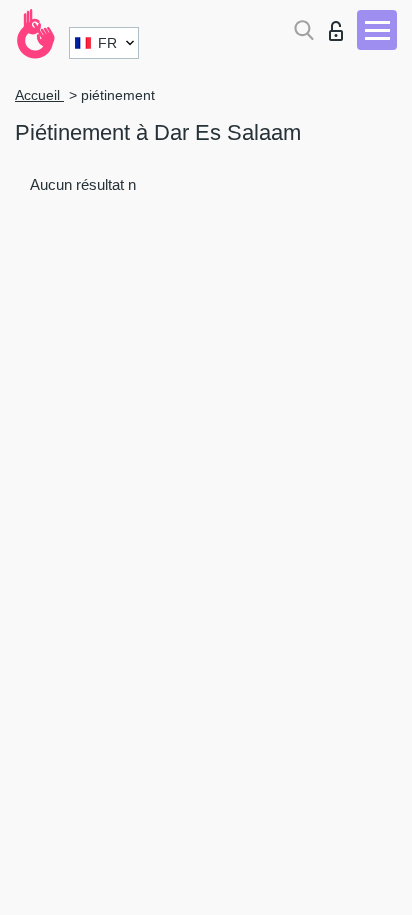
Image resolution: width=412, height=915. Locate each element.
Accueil (39, 95)
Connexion (340, 25)
